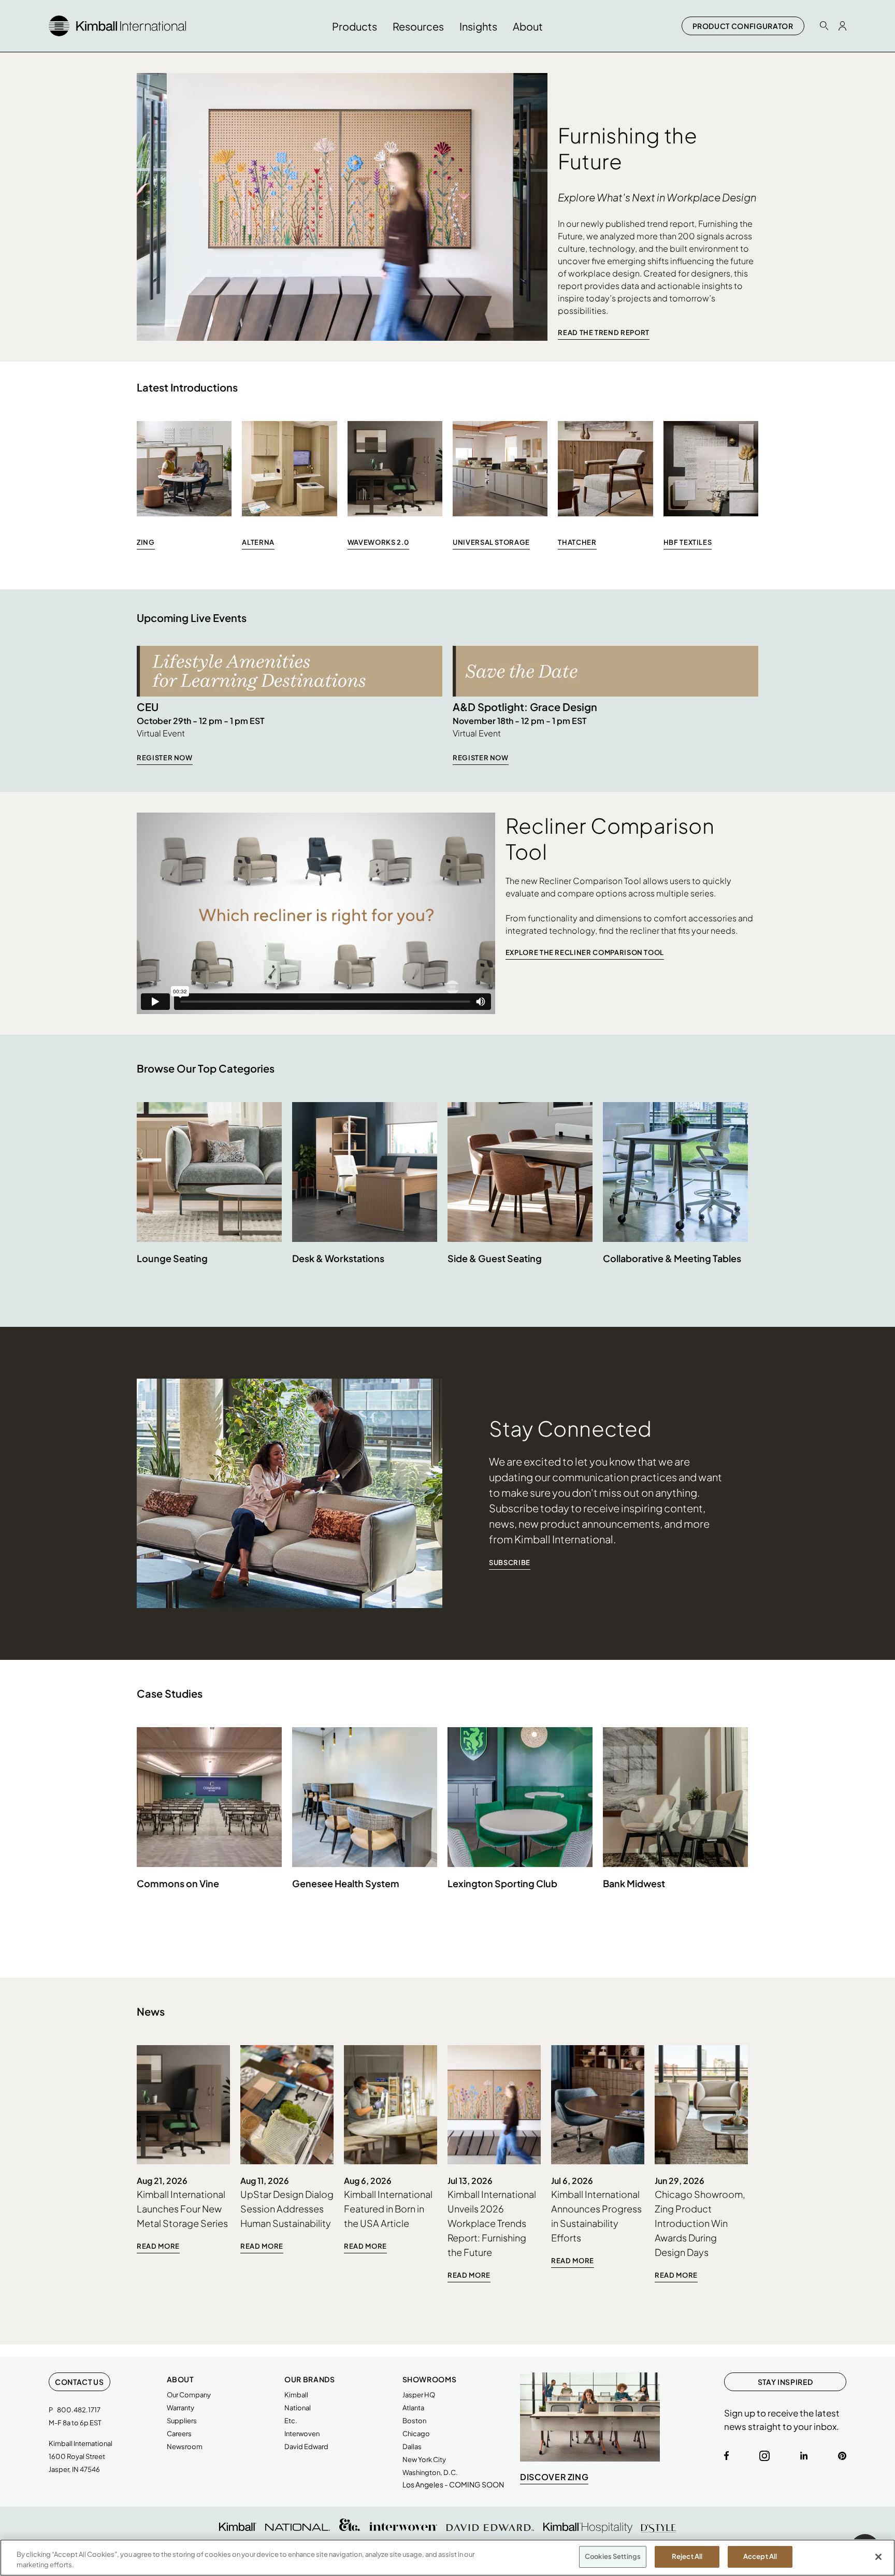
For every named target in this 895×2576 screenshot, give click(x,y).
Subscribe (510, 1562)
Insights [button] (478, 26)
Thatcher (577, 542)
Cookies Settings (613, 2556)
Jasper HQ (419, 2395)
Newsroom (185, 2447)
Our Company (189, 2395)
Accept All (760, 2556)
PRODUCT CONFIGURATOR (743, 26)
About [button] (528, 26)
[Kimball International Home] (117, 25)
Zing (146, 542)
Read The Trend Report (604, 332)
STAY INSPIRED (785, 2382)
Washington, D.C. (430, 2472)
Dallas (412, 2447)
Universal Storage (491, 542)
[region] (447, 2558)
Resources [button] (418, 26)
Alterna (258, 542)
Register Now (165, 758)
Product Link (209, 1196)
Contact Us (80, 2382)
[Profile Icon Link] (842, 26)
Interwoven (302, 2434)
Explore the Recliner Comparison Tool (585, 952)
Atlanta (413, 2408)
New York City (424, 2459)
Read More (158, 2246)
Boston (414, 2421)
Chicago (416, 2434)
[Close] (878, 2557)
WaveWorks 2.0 (378, 542)
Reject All (687, 2556)
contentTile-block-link (183, 2150)
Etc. (291, 2421)
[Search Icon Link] (824, 26)
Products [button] (355, 26)
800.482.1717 (79, 2410)
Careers (179, 2434)
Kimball (296, 2395)
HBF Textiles (688, 542)
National (298, 2408)
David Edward (306, 2447)
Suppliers (182, 2421)
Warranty (181, 2408)
